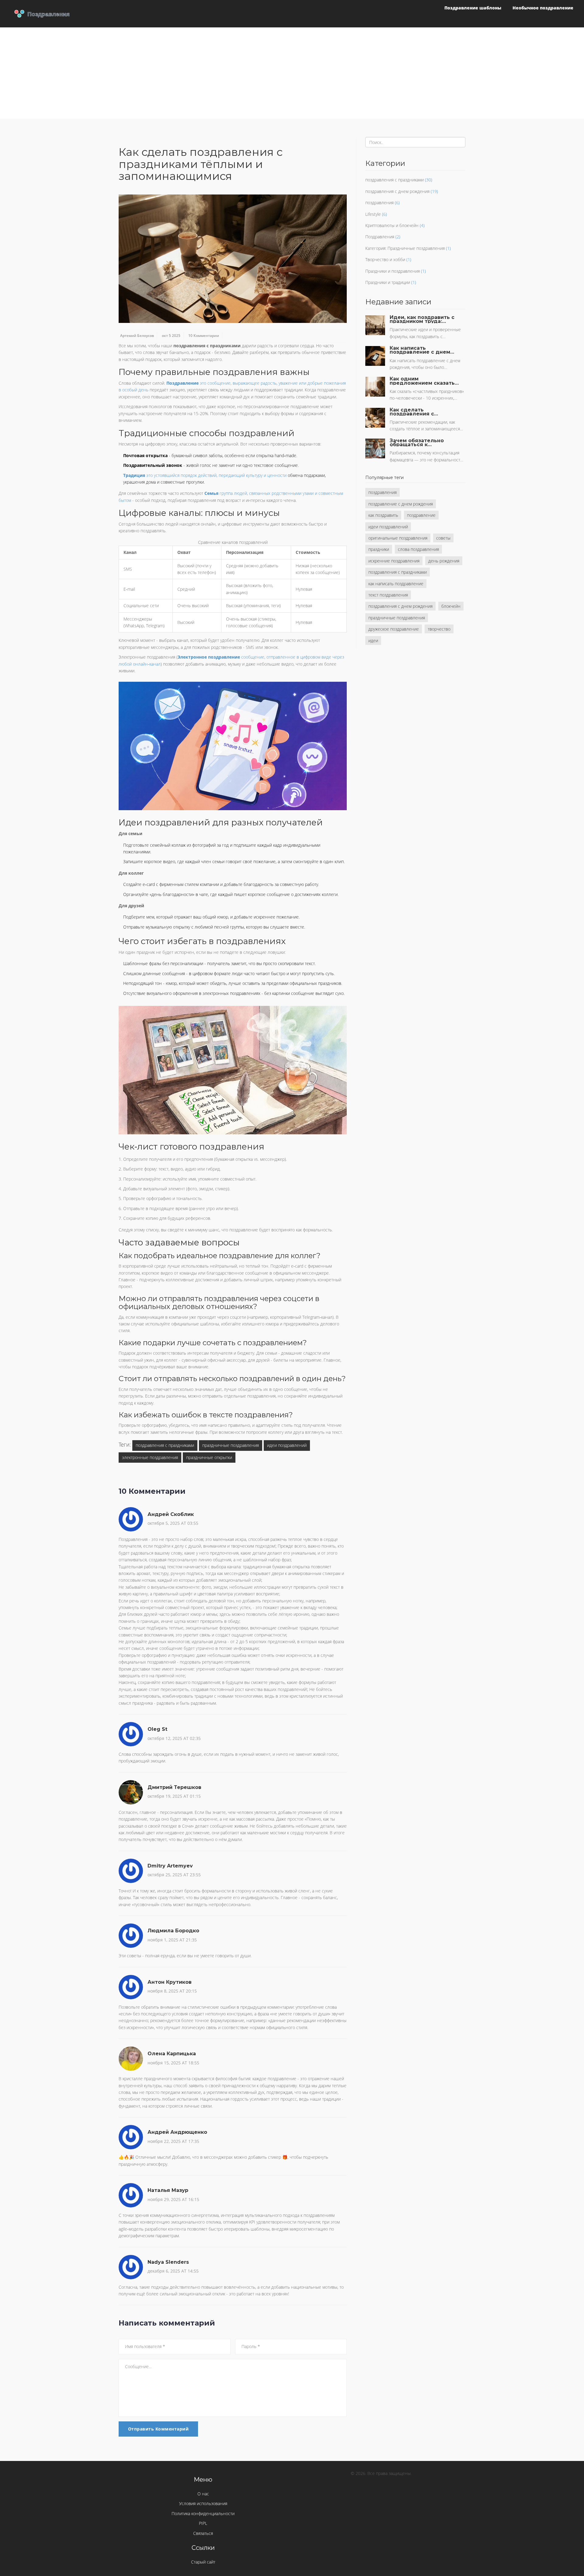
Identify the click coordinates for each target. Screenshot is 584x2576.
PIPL (203, 2523)
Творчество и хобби (385, 259)
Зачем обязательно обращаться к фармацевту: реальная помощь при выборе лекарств (421, 443)
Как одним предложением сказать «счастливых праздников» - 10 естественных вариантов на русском (424, 381)
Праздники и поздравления (393, 271)
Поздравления (380, 237)
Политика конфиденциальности (203, 2513)
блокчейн (451, 606)
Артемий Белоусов (137, 336)
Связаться (203, 2533)
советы (443, 538)
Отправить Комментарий (158, 2429)
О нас (203, 2494)
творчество (439, 629)
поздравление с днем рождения (401, 504)
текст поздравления (388, 595)
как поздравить (383, 515)
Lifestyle (373, 214)
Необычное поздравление (543, 8)
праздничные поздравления (231, 1445)
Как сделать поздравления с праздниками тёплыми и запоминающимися (424, 412)
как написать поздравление (396, 584)
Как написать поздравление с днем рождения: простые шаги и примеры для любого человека (420, 350)
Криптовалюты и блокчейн (392, 225)
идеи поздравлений (287, 1445)
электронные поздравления (150, 1457)
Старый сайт (203, 2562)
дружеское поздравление (394, 629)
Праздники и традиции (388, 282)
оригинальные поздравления (398, 538)
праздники (379, 549)
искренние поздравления (394, 561)
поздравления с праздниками (165, 1445)
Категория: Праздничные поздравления (405, 248)
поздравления (379, 203)
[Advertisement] (292, 73)
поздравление (421, 515)
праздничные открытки (209, 1457)
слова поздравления (418, 549)
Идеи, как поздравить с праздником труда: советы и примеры (422, 319)
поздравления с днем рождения (397, 191)
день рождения (444, 561)
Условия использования (203, 2503)
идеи (373, 640)
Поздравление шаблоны (473, 8)
